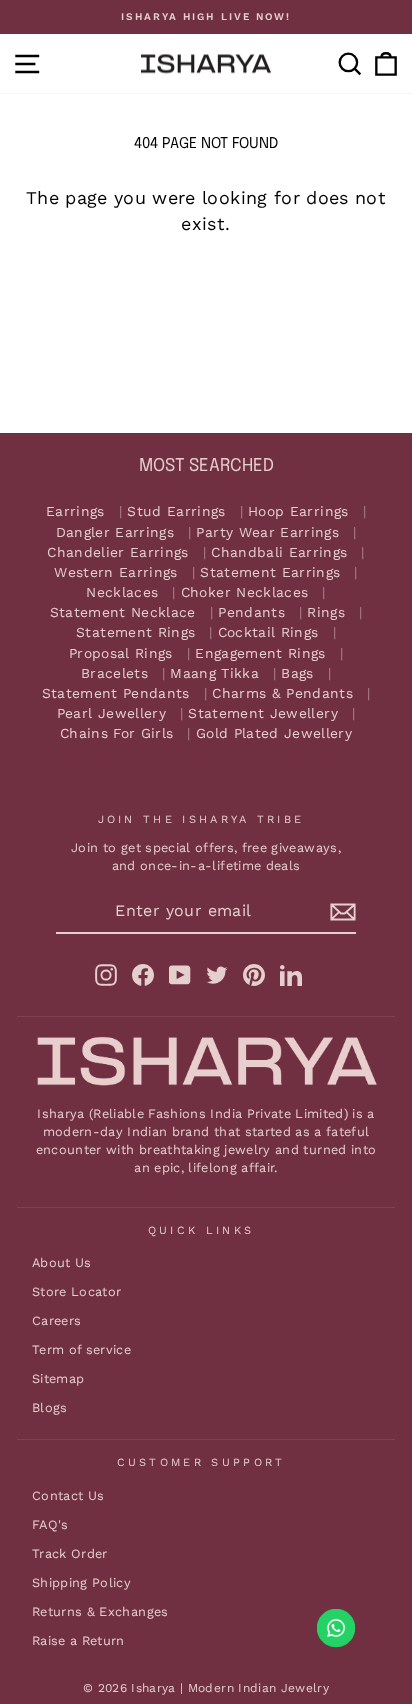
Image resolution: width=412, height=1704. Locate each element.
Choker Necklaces (245, 592)
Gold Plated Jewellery (274, 733)
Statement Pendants (116, 693)
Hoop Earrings (298, 511)
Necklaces (122, 592)
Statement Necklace (123, 612)
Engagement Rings (260, 653)
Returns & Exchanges (100, 1611)
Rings (326, 612)
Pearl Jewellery (111, 713)
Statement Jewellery (263, 713)
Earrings (75, 511)
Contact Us (68, 1495)
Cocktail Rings (268, 632)
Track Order (70, 1553)
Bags (297, 673)
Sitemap (58, 1378)
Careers (56, 1320)
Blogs (50, 1407)
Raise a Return (78, 1640)
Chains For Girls (117, 733)
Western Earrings (116, 572)
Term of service (81, 1349)
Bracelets (114, 673)
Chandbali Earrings (279, 552)
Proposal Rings (121, 653)
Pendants (251, 612)
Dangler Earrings (115, 532)
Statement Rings (135, 632)
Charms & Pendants (282, 693)
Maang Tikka (214, 673)
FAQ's (50, 1524)
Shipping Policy (81, 1582)
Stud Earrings (176, 511)
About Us (62, 1262)
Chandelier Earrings (118, 552)
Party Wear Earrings (267, 532)
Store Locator (77, 1291)
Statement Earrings (270, 572)
